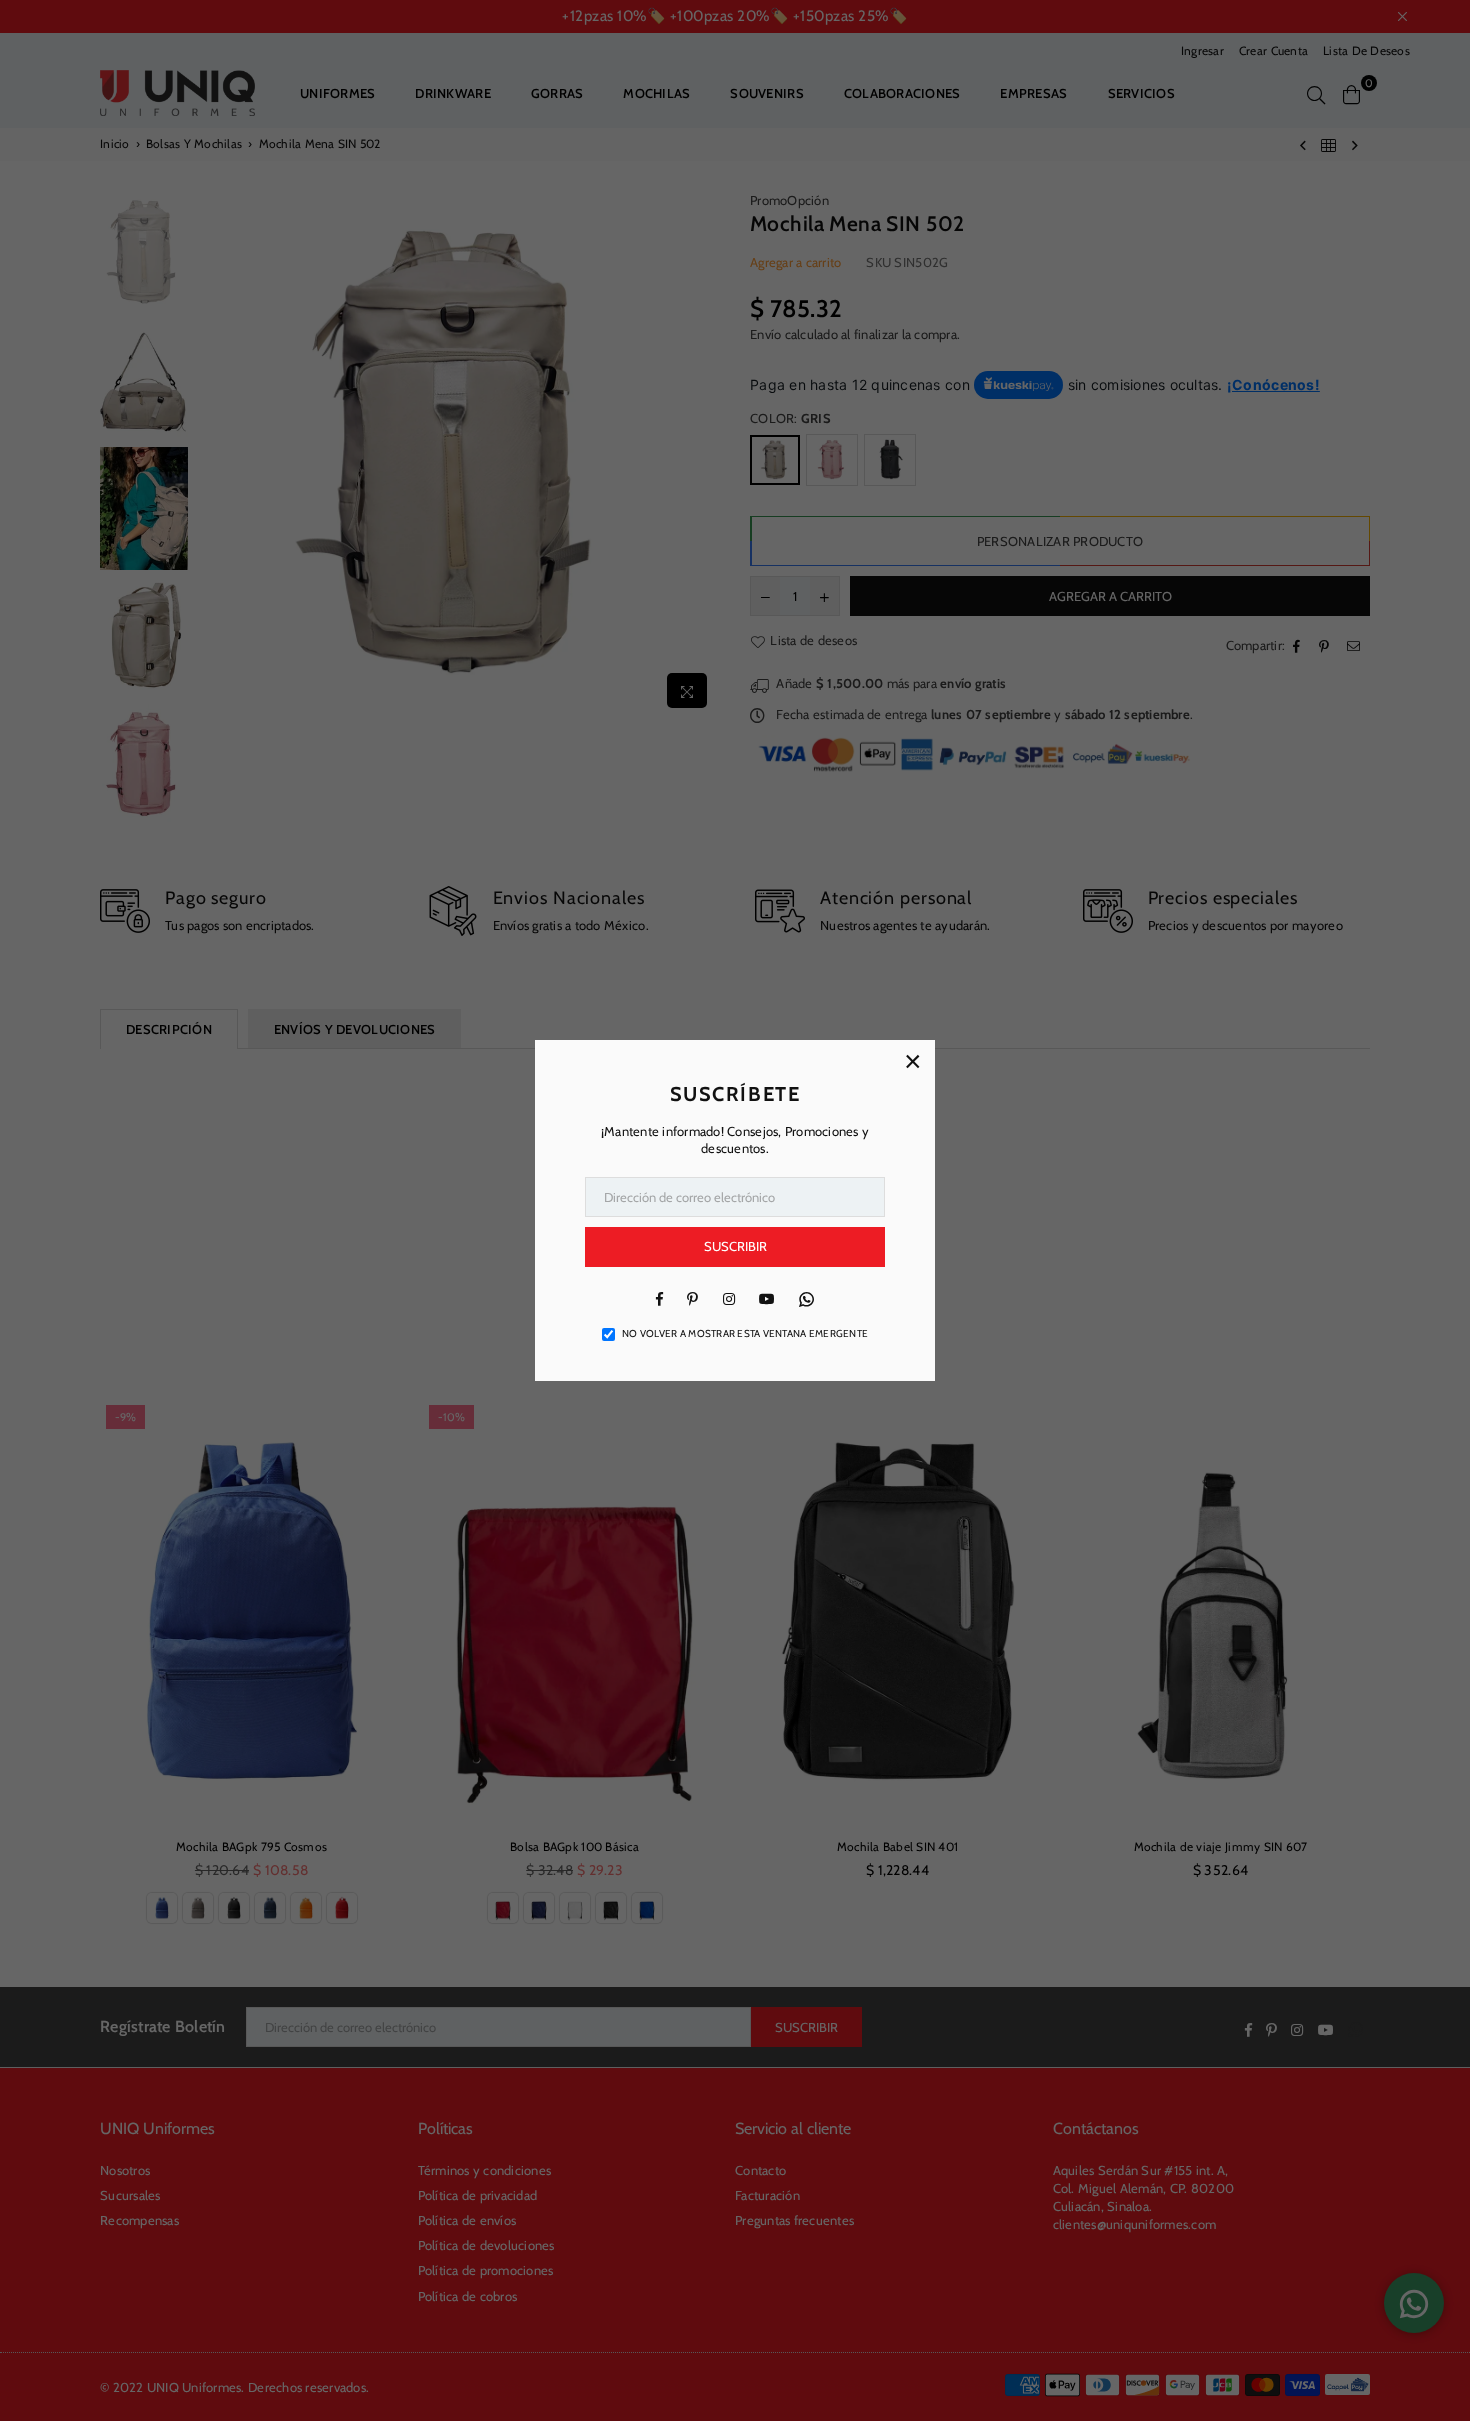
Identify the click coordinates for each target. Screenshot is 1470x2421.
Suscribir (735, 1246)
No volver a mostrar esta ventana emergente (745, 1333)
